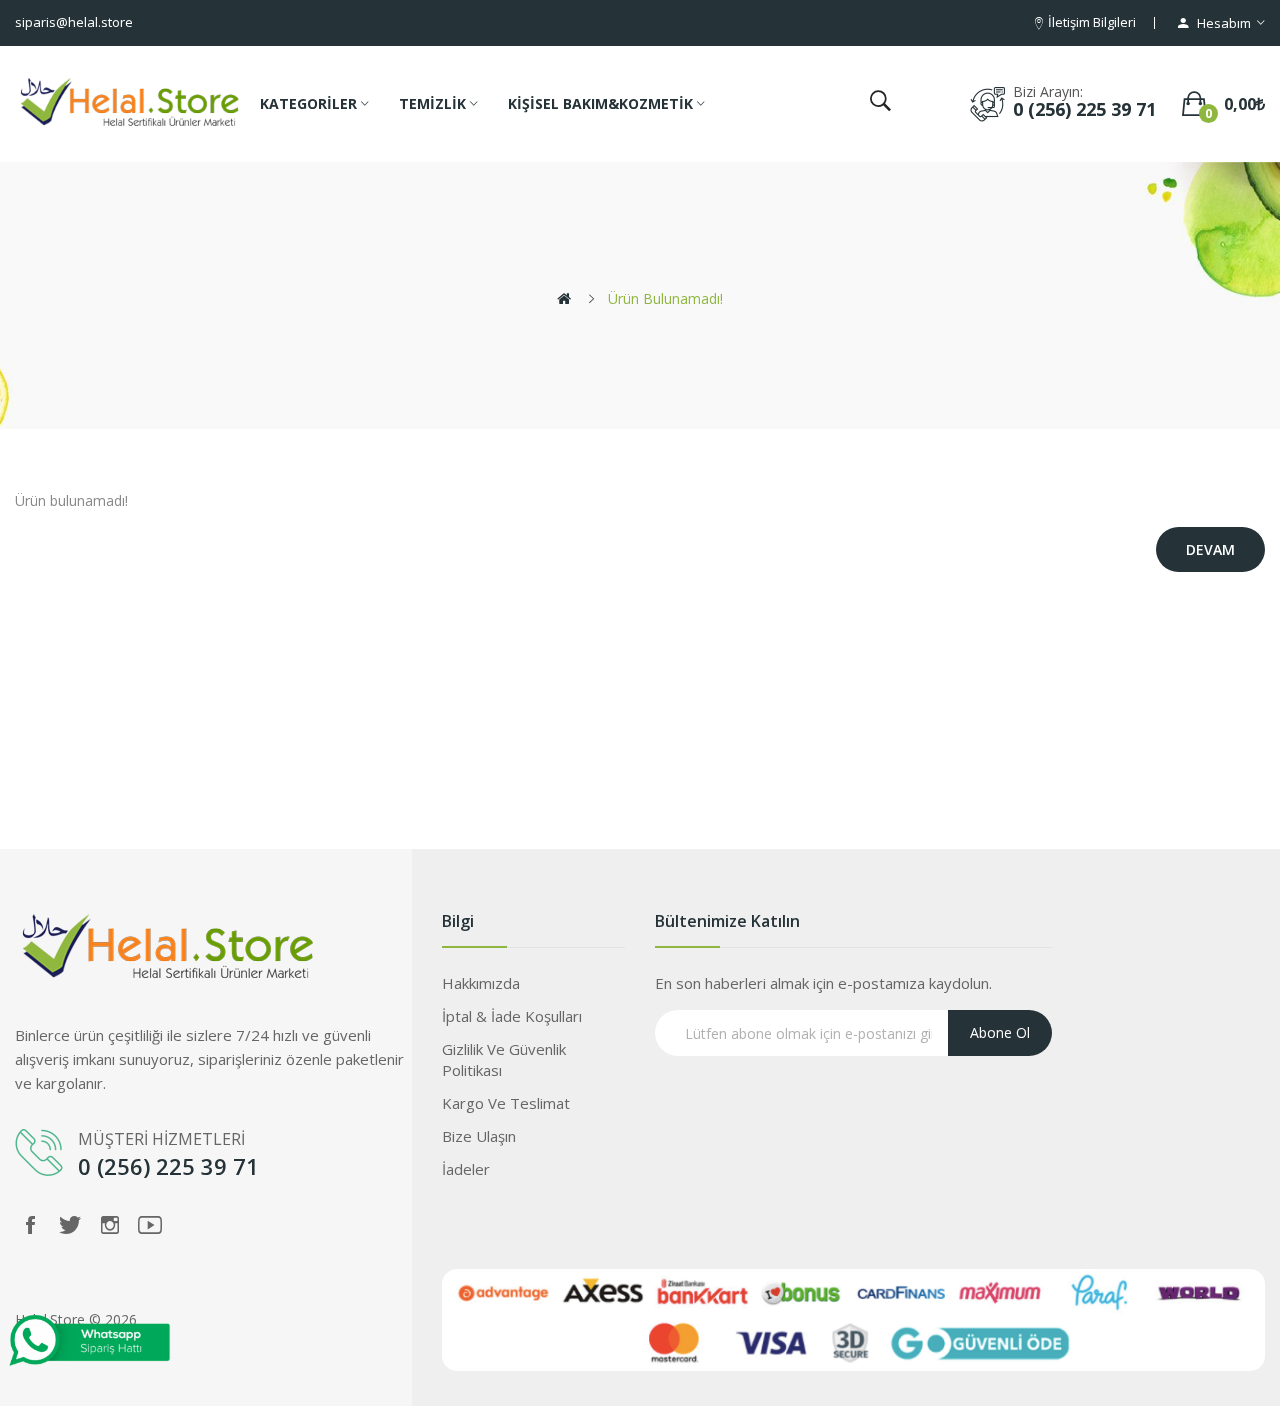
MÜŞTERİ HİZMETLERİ (163, 1139)
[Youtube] (150, 1225)
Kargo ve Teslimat (506, 1103)
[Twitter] (70, 1225)
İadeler (466, 1169)
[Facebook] (30, 1225)
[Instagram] (110, 1225)
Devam (1210, 549)
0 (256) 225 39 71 (1084, 109)
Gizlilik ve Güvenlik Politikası (504, 1059)
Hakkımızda (481, 983)
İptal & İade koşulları (512, 1016)
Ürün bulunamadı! (665, 298)
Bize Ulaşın (479, 1136)
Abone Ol (1000, 1032)
